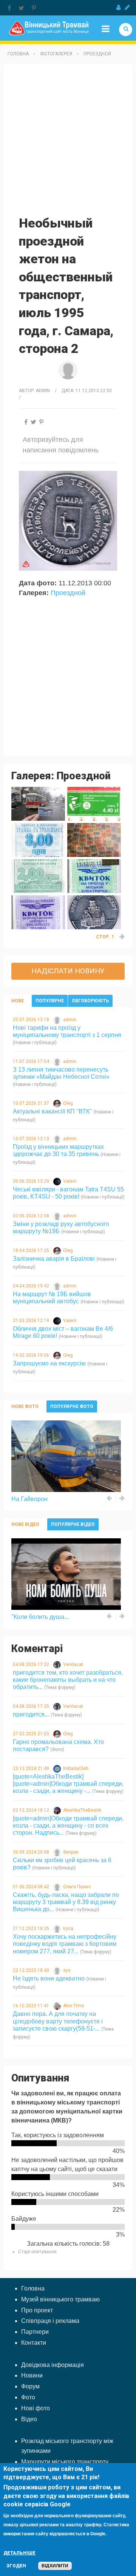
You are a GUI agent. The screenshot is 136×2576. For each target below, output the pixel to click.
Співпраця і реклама (50, 2321)
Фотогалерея (56, 54)
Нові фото (36, 2408)
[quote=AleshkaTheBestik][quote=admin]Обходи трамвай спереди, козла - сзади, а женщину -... (68, 1784)
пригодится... (31, 1714)
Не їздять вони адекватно (49, 1978)
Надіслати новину (68, 971)
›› (122, 937)
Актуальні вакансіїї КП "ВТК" (52, 1111)
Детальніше (19, 2553)
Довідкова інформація (53, 2365)
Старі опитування (37, 2252)
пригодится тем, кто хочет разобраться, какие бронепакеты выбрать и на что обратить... (68, 1680)
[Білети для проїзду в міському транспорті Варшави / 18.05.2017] (94, 804)
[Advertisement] (68, 139)
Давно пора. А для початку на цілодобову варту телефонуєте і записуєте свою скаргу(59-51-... (58, 2021)
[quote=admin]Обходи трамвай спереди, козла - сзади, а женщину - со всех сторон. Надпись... (68, 1825)
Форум (30, 2386)
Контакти (34, 2343)
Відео (29, 2419)
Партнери (35, 2332)
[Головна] (49, 28)
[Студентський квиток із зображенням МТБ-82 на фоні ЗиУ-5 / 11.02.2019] (38, 804)
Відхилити (55, 2566)
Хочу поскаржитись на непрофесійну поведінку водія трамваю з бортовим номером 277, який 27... (65, 1944)
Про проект (37, 2310)
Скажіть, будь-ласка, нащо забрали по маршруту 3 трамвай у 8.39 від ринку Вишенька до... (66, 1902)
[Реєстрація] (127, 8)
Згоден (16, 2566)
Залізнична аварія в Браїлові (54, 1259)
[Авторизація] (118, 8)
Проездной (97, 54)
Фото (28, 2397)
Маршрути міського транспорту (65, 2462)
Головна (18, 54)
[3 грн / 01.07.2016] (38, 840)
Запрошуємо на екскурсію (49, 1363)
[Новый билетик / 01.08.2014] (38, 876)
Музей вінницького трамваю (60, 2299)
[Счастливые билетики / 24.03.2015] (94, 840)
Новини (32, 2375)
